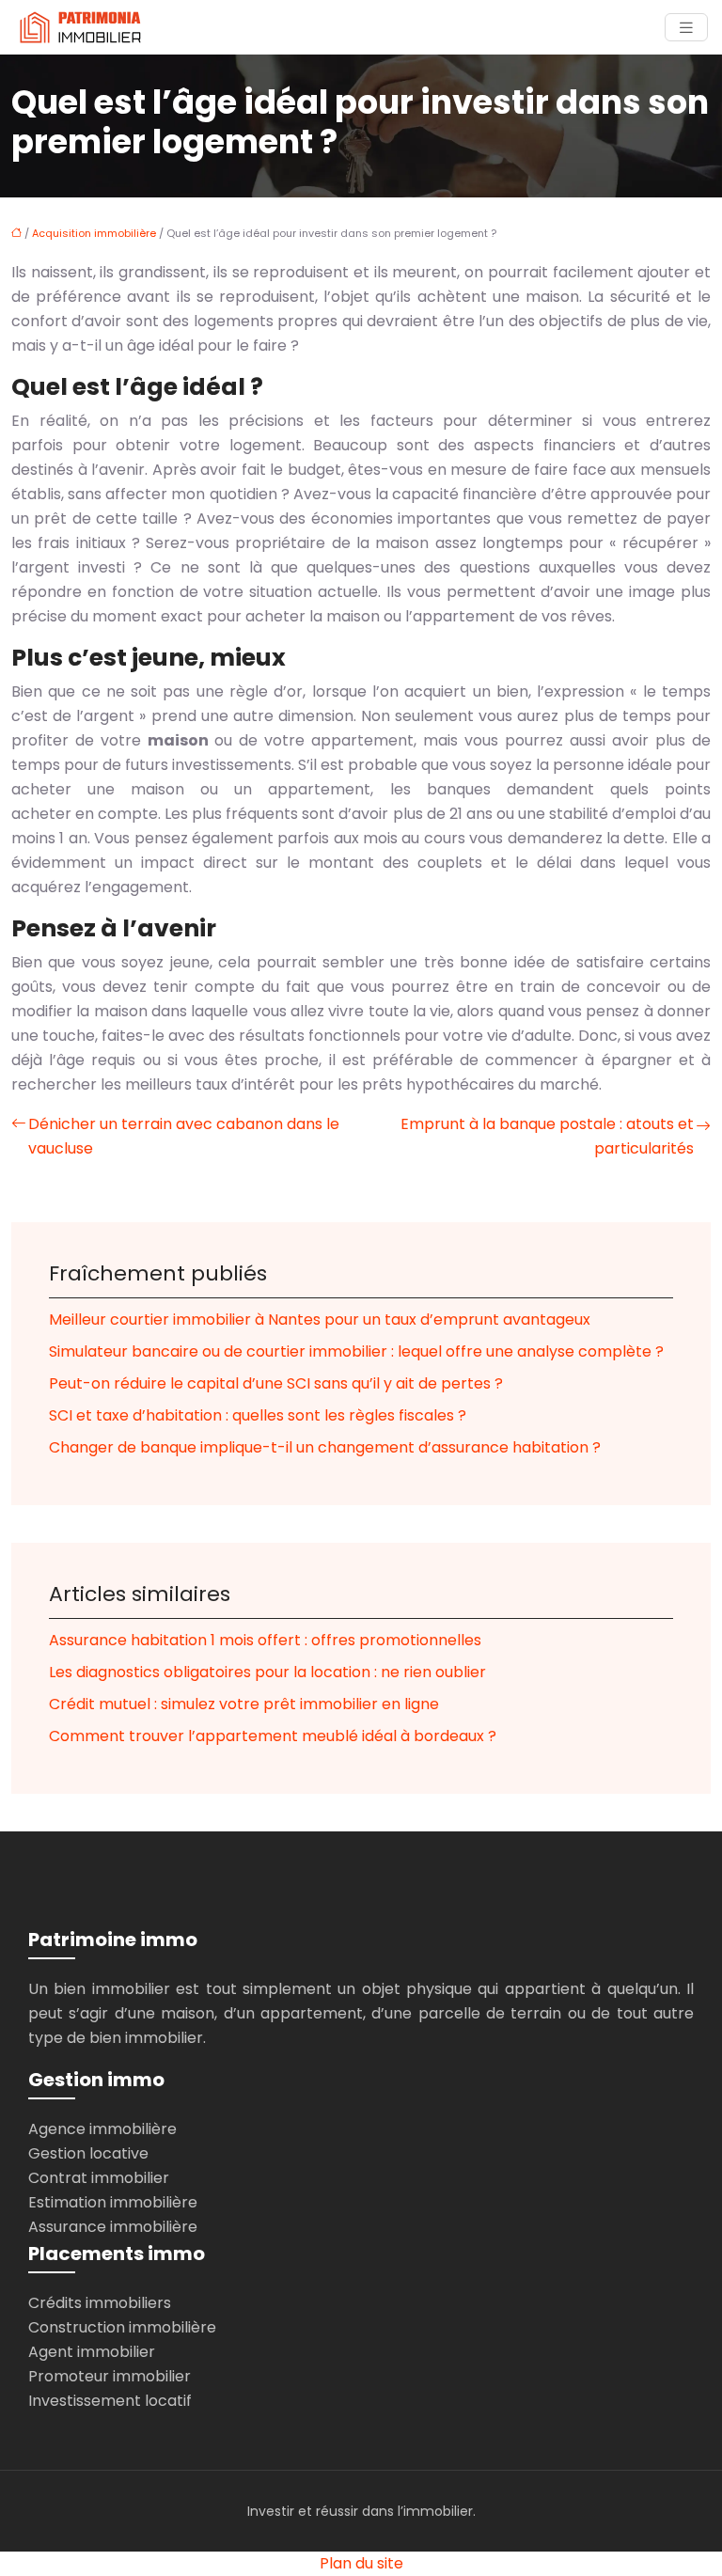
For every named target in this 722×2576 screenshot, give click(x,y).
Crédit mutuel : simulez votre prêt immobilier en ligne (244, 1704)
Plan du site (361, 2563)
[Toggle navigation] (686, 28)
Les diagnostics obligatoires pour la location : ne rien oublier (267, 1672)
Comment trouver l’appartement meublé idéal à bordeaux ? (273, 1736)
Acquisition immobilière (94, 233)
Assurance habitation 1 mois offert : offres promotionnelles (265, 1640)
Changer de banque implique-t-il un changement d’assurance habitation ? (325, 1447)
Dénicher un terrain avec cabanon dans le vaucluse (184, 1136)
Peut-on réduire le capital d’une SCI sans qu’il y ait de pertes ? (276, 1383)
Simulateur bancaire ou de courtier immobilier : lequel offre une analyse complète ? (356, 1351)
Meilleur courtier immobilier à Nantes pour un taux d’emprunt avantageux (320, 1319)
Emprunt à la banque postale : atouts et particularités (547, 1136)
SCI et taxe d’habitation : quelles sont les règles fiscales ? (258, 1415)
